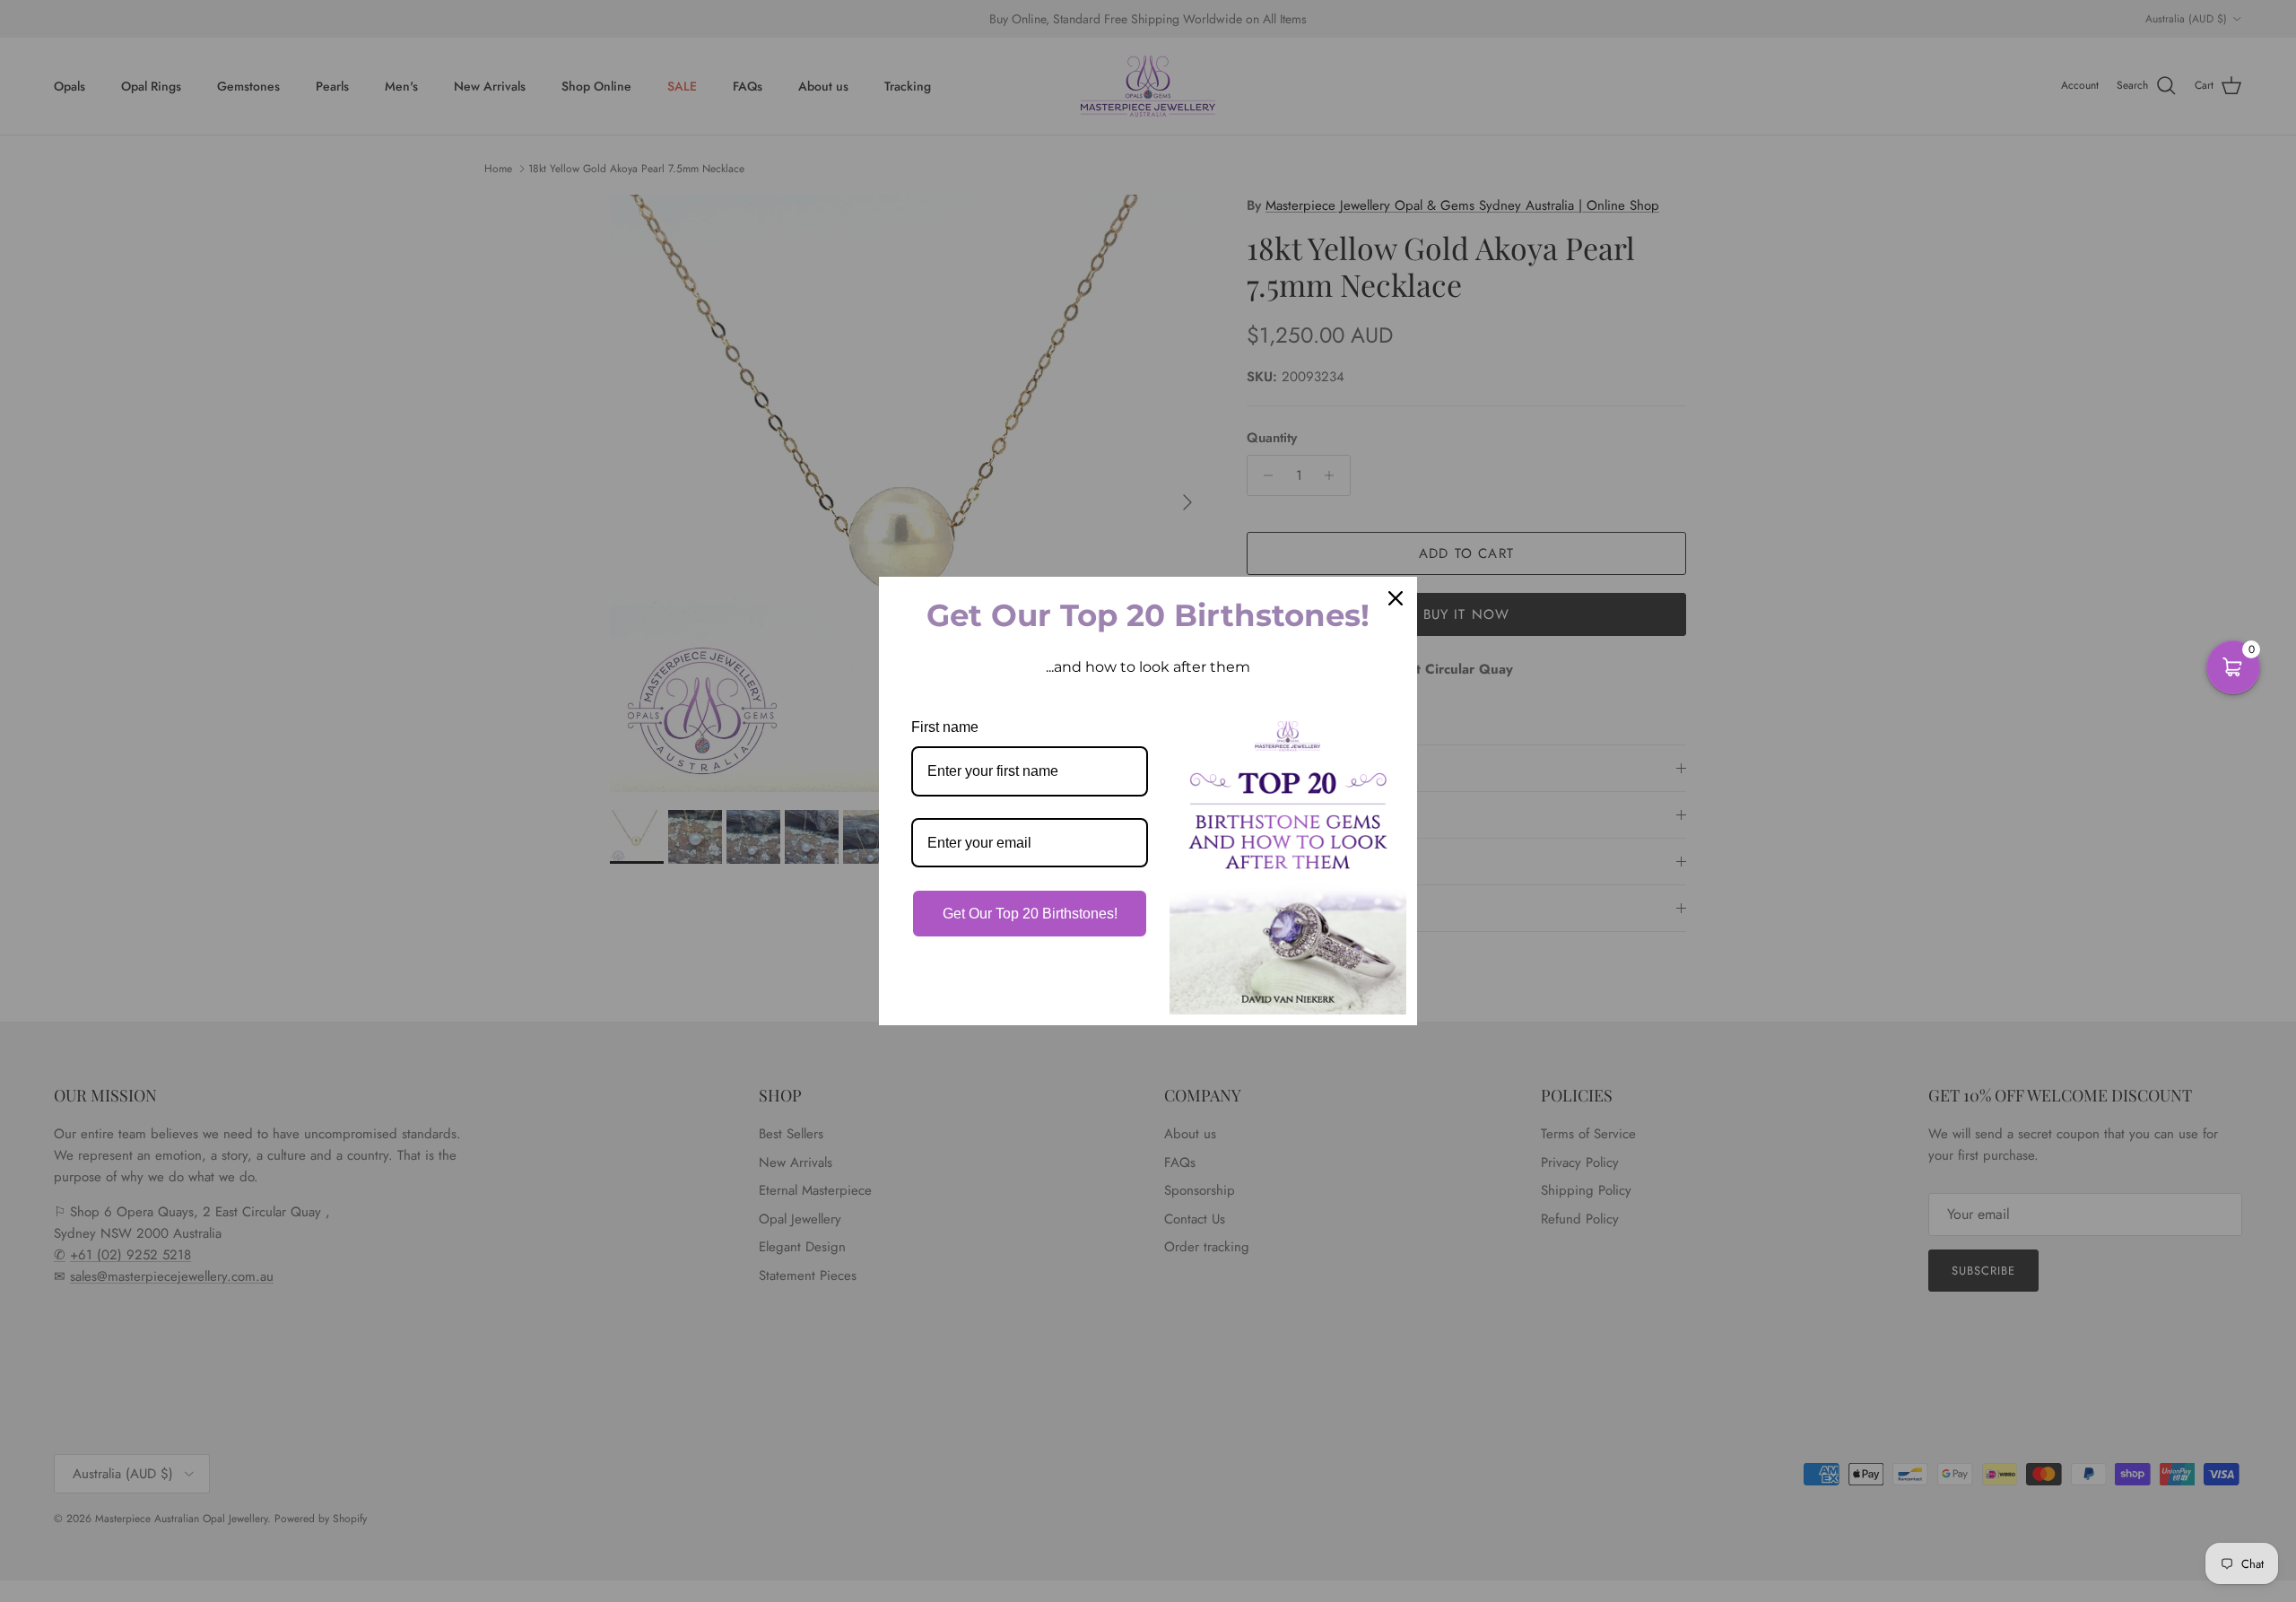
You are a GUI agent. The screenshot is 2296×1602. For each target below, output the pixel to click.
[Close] (1396, 598)
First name (945, 727)
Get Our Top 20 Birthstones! (1030, 914)
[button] (2233, 667)
